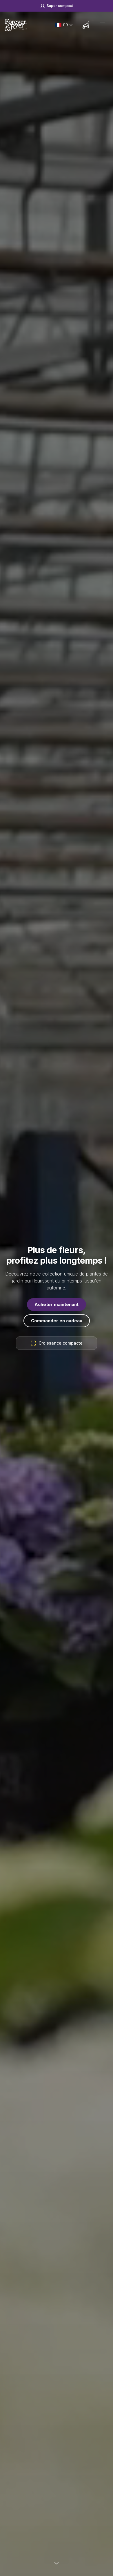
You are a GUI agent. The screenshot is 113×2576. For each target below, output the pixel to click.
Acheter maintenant (57, 1304)
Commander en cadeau (57, 1321)
